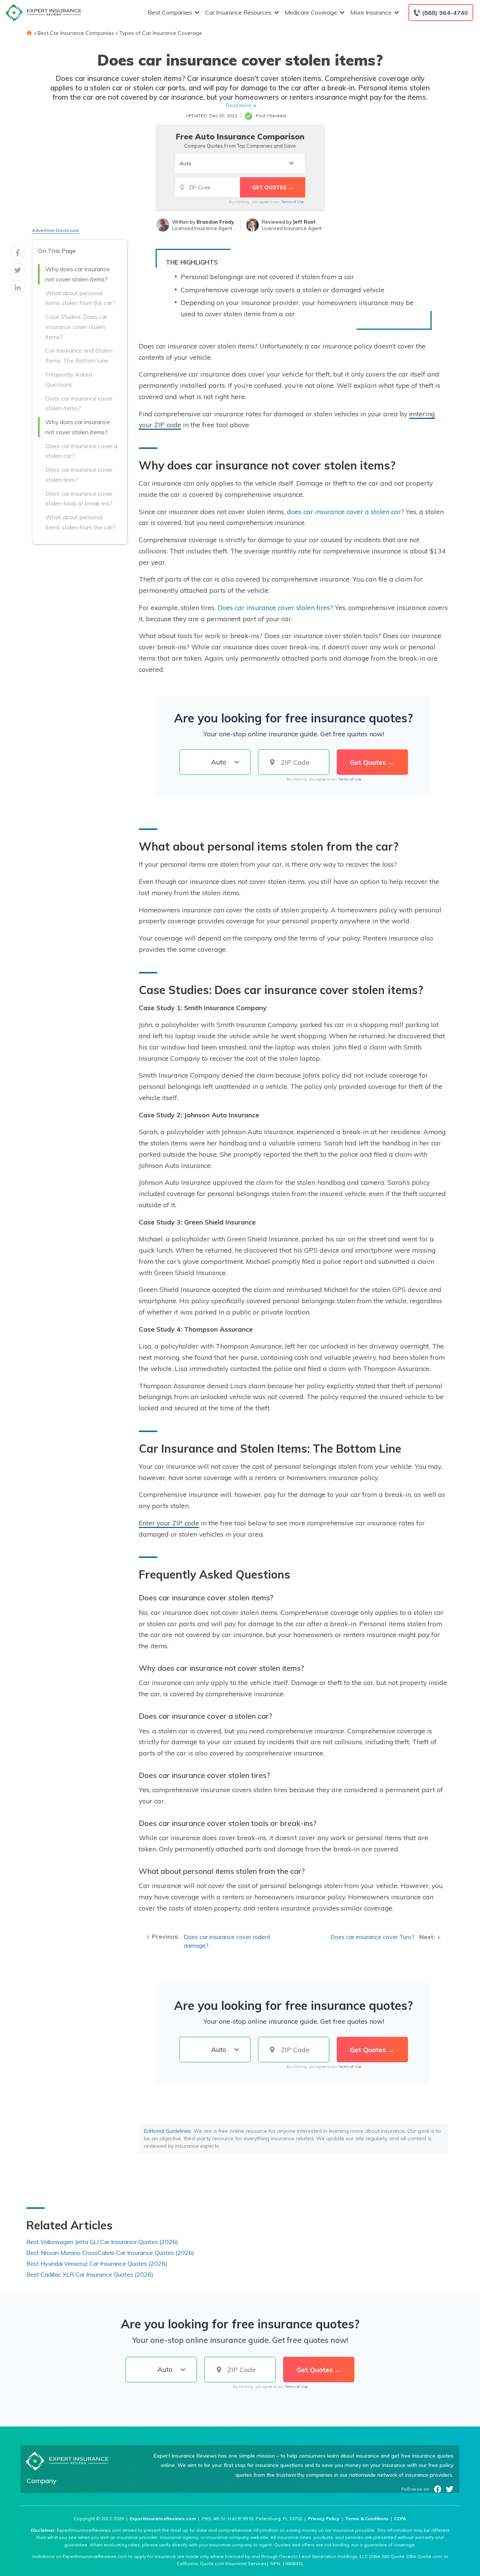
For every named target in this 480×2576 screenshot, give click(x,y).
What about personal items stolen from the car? (80, 298)
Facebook (438, 2489)
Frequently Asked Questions (69, 379)
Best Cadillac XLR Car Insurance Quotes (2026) (90, 2274)
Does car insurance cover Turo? (372, 1937)
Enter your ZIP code (169, 1523)
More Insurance (371, 12)
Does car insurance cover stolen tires (274, 607)
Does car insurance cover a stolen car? (81, 451)
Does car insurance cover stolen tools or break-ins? (79, 499)
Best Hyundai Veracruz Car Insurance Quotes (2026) (97, 2264)
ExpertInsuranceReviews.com (163, 2518)
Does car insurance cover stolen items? (79, 403)
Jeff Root (304, 222)
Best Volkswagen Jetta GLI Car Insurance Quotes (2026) (102, 2242)
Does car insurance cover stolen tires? (79, 475)
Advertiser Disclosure (55, 230)
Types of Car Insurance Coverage (161, 33)
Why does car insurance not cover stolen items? (78, 274)
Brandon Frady (215, 222)
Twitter (450, 2489)
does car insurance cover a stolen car (344, 511)
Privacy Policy (324, 2518)
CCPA (400, 2518)
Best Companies (170, 12)
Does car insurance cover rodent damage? (227, 1941)
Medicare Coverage (311, 12)
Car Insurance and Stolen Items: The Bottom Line (79, 355)
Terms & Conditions (367, 2518)
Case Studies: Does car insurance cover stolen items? (76, 327)
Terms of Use (292, 202)
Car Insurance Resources (238, 12)
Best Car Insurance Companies (76, 33)
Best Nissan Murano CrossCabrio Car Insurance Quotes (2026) (110, 2253)
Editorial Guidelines (167, 2131)
